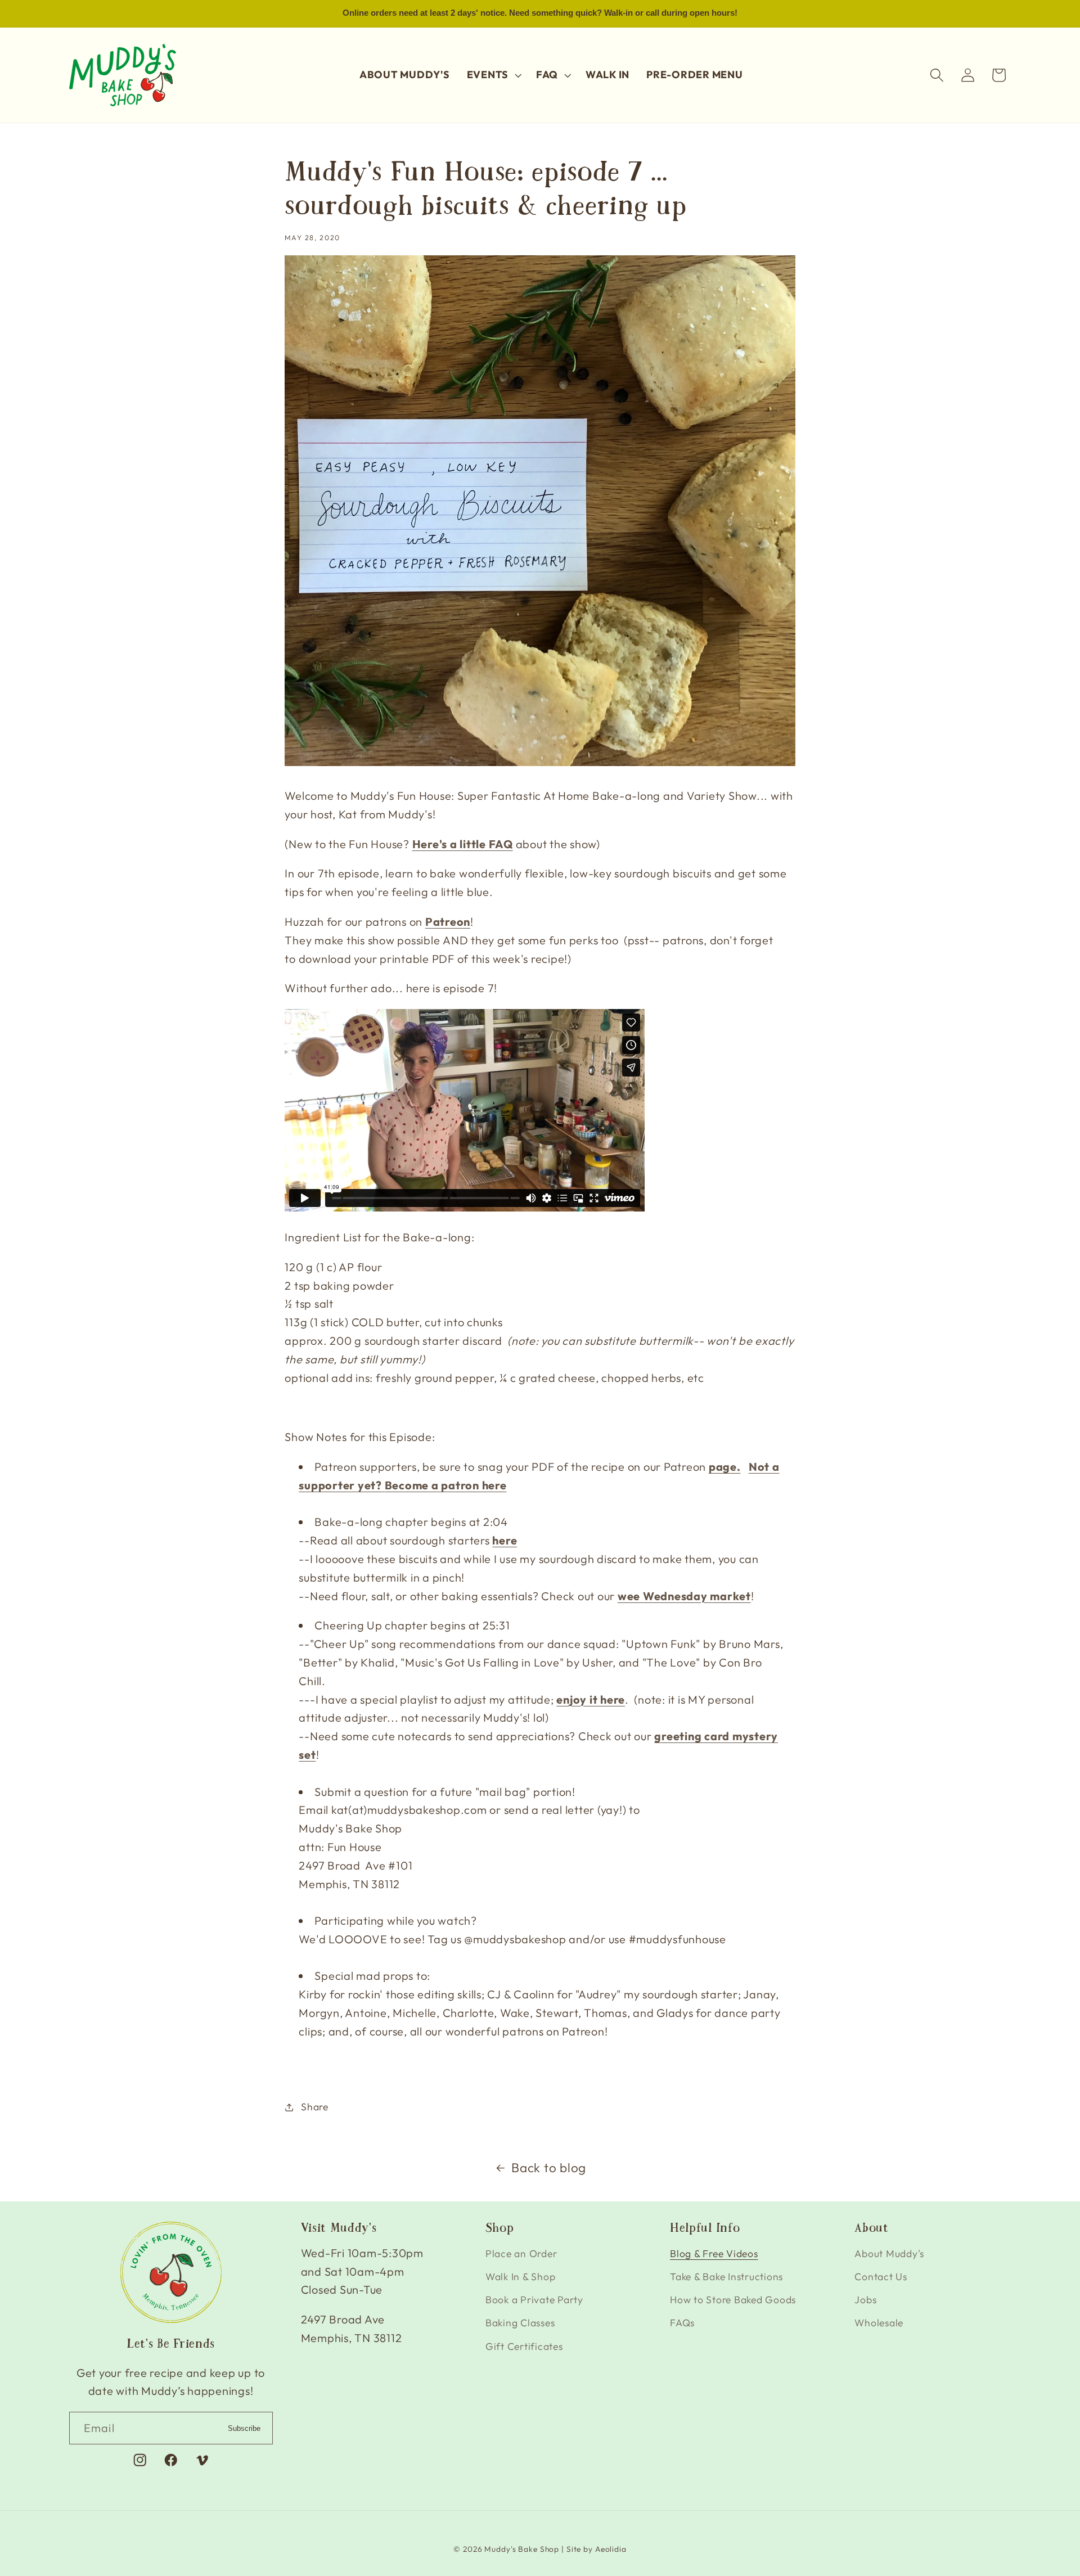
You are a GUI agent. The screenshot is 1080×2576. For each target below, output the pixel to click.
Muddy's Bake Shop (522, 2550)
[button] (493, 75)
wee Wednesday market (684, 1596)
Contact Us (881, 2276)
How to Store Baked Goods (733, 2300)
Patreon (448, 922)
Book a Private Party (534, 2300)
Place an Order (521, 2253)
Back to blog (549, 2167)
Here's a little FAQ (463, 844)
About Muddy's (889, 2253)
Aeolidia (611, 2550)
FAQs (682, 2323)
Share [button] (315, 2107)
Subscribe (244, 2428)
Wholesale (879, 2323)
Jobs (865, 2300)
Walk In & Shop (521, 2276)
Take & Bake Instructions (726, 2276)
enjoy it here (591, 1699)
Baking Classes (520, 2323)
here (505, 1540)
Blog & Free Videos (714, 2253)
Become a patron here (446, 1485)
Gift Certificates (524, 2346)
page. (725, 1467)
